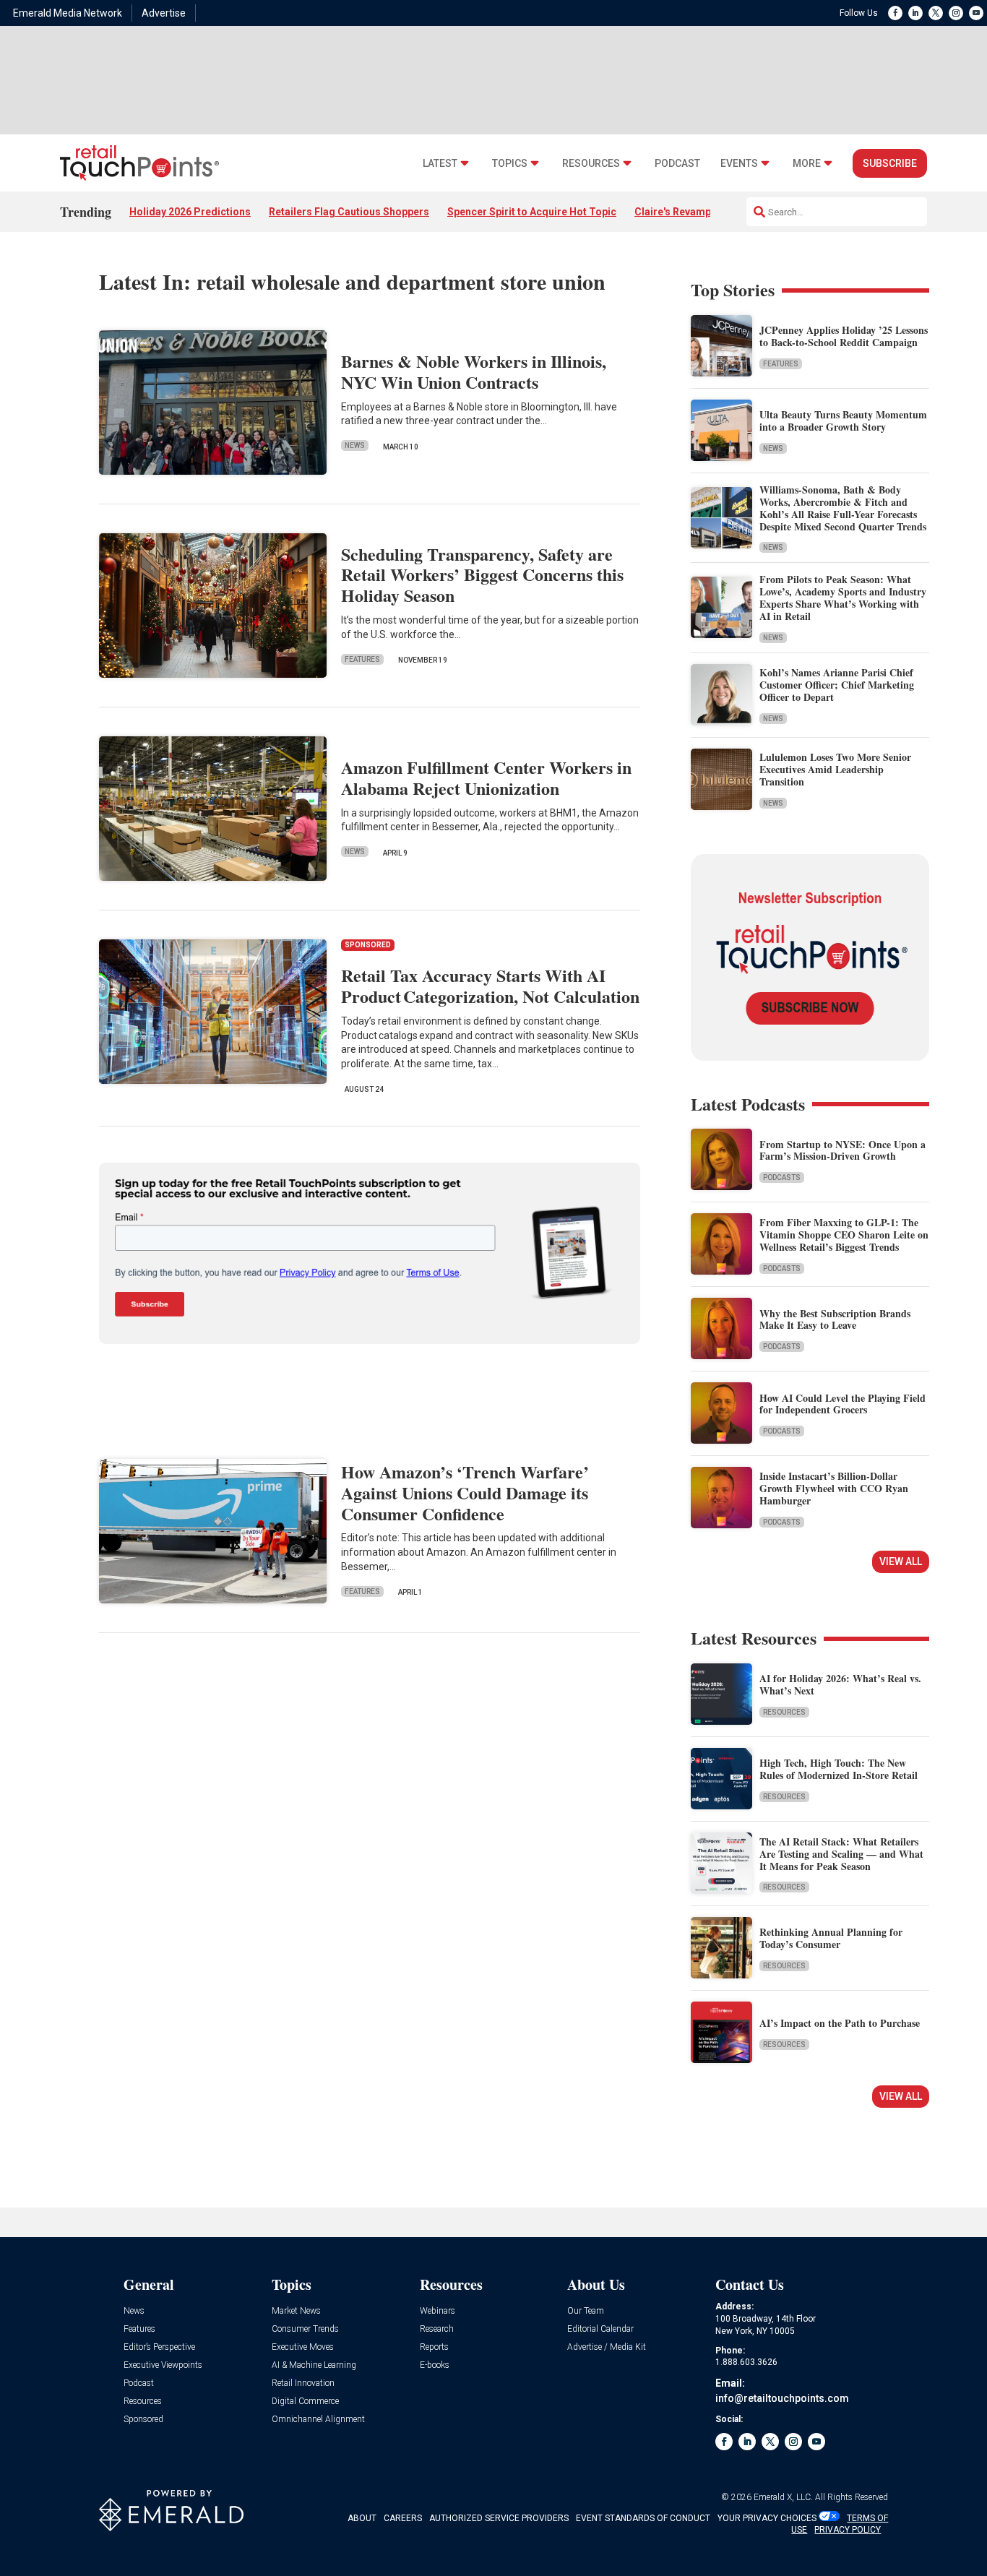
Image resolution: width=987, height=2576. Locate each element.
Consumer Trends (305, 2329)
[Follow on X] (936, 13)
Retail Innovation (303, 2383)
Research (437, 2329)
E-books (435, 2365)
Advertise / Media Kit (607, 2347)
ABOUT (362, 2518)
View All (901, 1561)
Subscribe (890, 163)
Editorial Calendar (600, 2329)
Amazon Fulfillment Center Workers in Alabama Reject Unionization (486, 777)
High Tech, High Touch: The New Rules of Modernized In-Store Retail (839, 1769)
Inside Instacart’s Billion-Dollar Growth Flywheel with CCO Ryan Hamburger (834, 1488)
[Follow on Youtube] (976, 13)
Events (739, 164)
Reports (434, 2347)
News (355, 445)
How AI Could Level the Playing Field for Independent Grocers (842, 1404)
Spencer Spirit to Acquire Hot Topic (532, 212)
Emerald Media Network (68, 13)
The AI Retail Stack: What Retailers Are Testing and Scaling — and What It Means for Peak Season (841, 1854)
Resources (591, 164)
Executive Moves (303, 2347)
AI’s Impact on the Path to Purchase (840, 2023)
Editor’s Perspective (159, 2347)
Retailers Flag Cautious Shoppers (349, 212)
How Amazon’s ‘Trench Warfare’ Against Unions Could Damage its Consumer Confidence (465, 1492)
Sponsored (143, 2420)
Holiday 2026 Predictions (190, 212)
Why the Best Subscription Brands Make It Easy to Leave (835, 1319)
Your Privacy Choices (767, 2518)
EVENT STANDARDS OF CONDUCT (643, 2518)
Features (362, 659)
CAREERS (403, 2518)
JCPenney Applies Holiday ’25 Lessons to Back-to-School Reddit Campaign (844, 336)
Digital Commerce (305, 2401)
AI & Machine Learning (314, 2365)
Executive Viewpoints (163, 2365)
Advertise (164, 13)
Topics (510, 164)
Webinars (438, 2311)
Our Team (586, 2311)
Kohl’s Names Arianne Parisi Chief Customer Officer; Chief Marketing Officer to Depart (837, 685)
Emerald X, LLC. (783, 2497)
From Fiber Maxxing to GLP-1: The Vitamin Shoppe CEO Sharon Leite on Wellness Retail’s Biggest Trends (844, 1235)
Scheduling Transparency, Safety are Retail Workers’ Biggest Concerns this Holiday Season (482, 575)
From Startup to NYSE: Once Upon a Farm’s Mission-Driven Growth (842, 1150)
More (807, 164)
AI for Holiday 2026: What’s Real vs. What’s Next (840, 1684)
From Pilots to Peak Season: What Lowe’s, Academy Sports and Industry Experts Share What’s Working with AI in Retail (843, 597)
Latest (440, 164)
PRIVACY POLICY (848, 2530)
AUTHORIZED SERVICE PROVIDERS (499, 2518)
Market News (296, 2311)
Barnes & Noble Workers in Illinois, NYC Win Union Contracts (474, 371)
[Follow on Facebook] (895, 13)
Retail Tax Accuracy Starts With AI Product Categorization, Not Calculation (490, 986)
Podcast (677, 164)
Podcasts (782, 1177)
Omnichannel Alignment (318, 2420)
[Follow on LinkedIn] (915, 13)
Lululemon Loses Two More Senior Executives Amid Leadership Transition (835, 769)
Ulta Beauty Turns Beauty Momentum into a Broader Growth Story (843, 421)
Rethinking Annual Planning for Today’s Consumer (831, 1938)
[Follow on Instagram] (956, 13)
